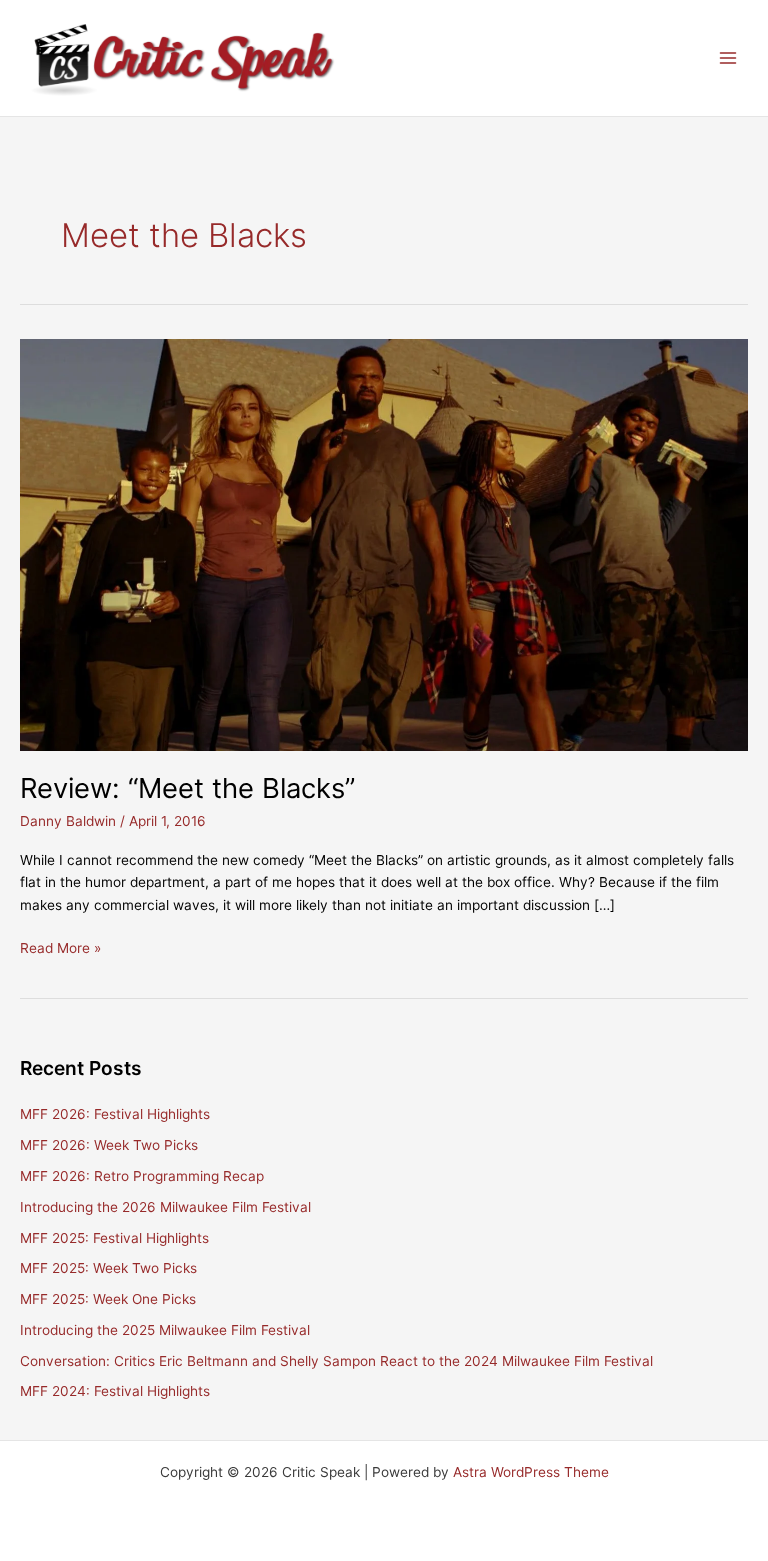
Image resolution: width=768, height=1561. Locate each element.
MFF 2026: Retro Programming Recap (142, 1176)
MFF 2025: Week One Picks (108, 1299)
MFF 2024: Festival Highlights (115, 1391)
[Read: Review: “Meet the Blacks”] (384, 544)
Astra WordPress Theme (531, 1472)
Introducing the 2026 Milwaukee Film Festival (165, 1207)
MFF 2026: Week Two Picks (109, 1145)
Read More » (60, 949)
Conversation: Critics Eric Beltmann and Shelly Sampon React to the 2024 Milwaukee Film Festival (336, 1361)
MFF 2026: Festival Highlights (115, 1114)
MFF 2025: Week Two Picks (108, 1268)
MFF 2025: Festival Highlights (114, 1238)
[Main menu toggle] (728, 58)
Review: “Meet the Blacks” (187, 788)
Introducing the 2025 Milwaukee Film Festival (165, 1330)
